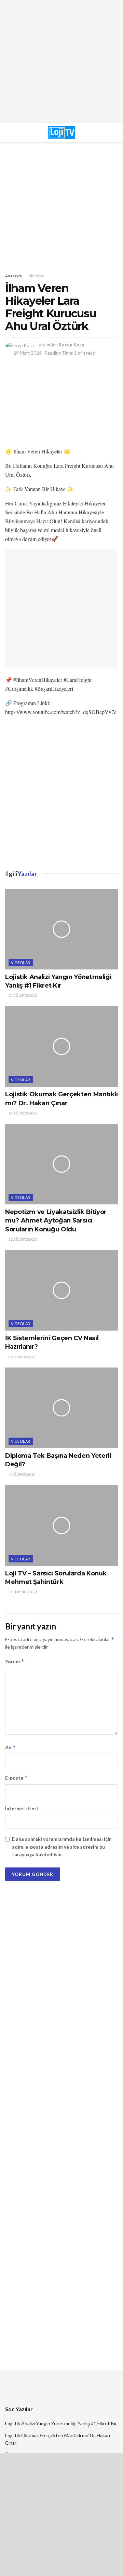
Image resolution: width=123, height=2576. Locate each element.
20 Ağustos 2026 (23, 995)
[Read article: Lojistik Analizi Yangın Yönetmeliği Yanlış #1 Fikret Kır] (61, 929)
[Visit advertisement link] (61, 62)
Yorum (15, 1661)
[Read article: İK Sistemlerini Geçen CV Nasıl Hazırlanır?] (61, 1290)
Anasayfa (13, 276)
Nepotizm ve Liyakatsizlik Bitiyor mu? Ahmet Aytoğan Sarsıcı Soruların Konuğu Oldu (56, 1220)
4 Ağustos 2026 (22, 1474)
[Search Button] (102, 133)
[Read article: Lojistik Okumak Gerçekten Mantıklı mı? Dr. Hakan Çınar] (61, 1046)
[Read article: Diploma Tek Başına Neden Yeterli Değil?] (61, 1408)
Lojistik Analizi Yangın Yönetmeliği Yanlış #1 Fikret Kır (61, 2423)
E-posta (16, 1778)
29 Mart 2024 (28, 353)
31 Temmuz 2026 (23, 1592)
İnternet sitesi (22, 1808)
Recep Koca (71, 345)
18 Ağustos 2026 (23, 1113)
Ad (11, 1747)
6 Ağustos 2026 (22, 1357)
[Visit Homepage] (61, 133)
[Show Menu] (20, 133)
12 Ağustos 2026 (23, 1239)
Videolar (36, 276)
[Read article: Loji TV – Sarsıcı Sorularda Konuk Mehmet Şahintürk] (61, 1525)
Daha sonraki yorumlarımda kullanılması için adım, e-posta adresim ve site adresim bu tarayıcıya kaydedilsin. (62, 1847)
